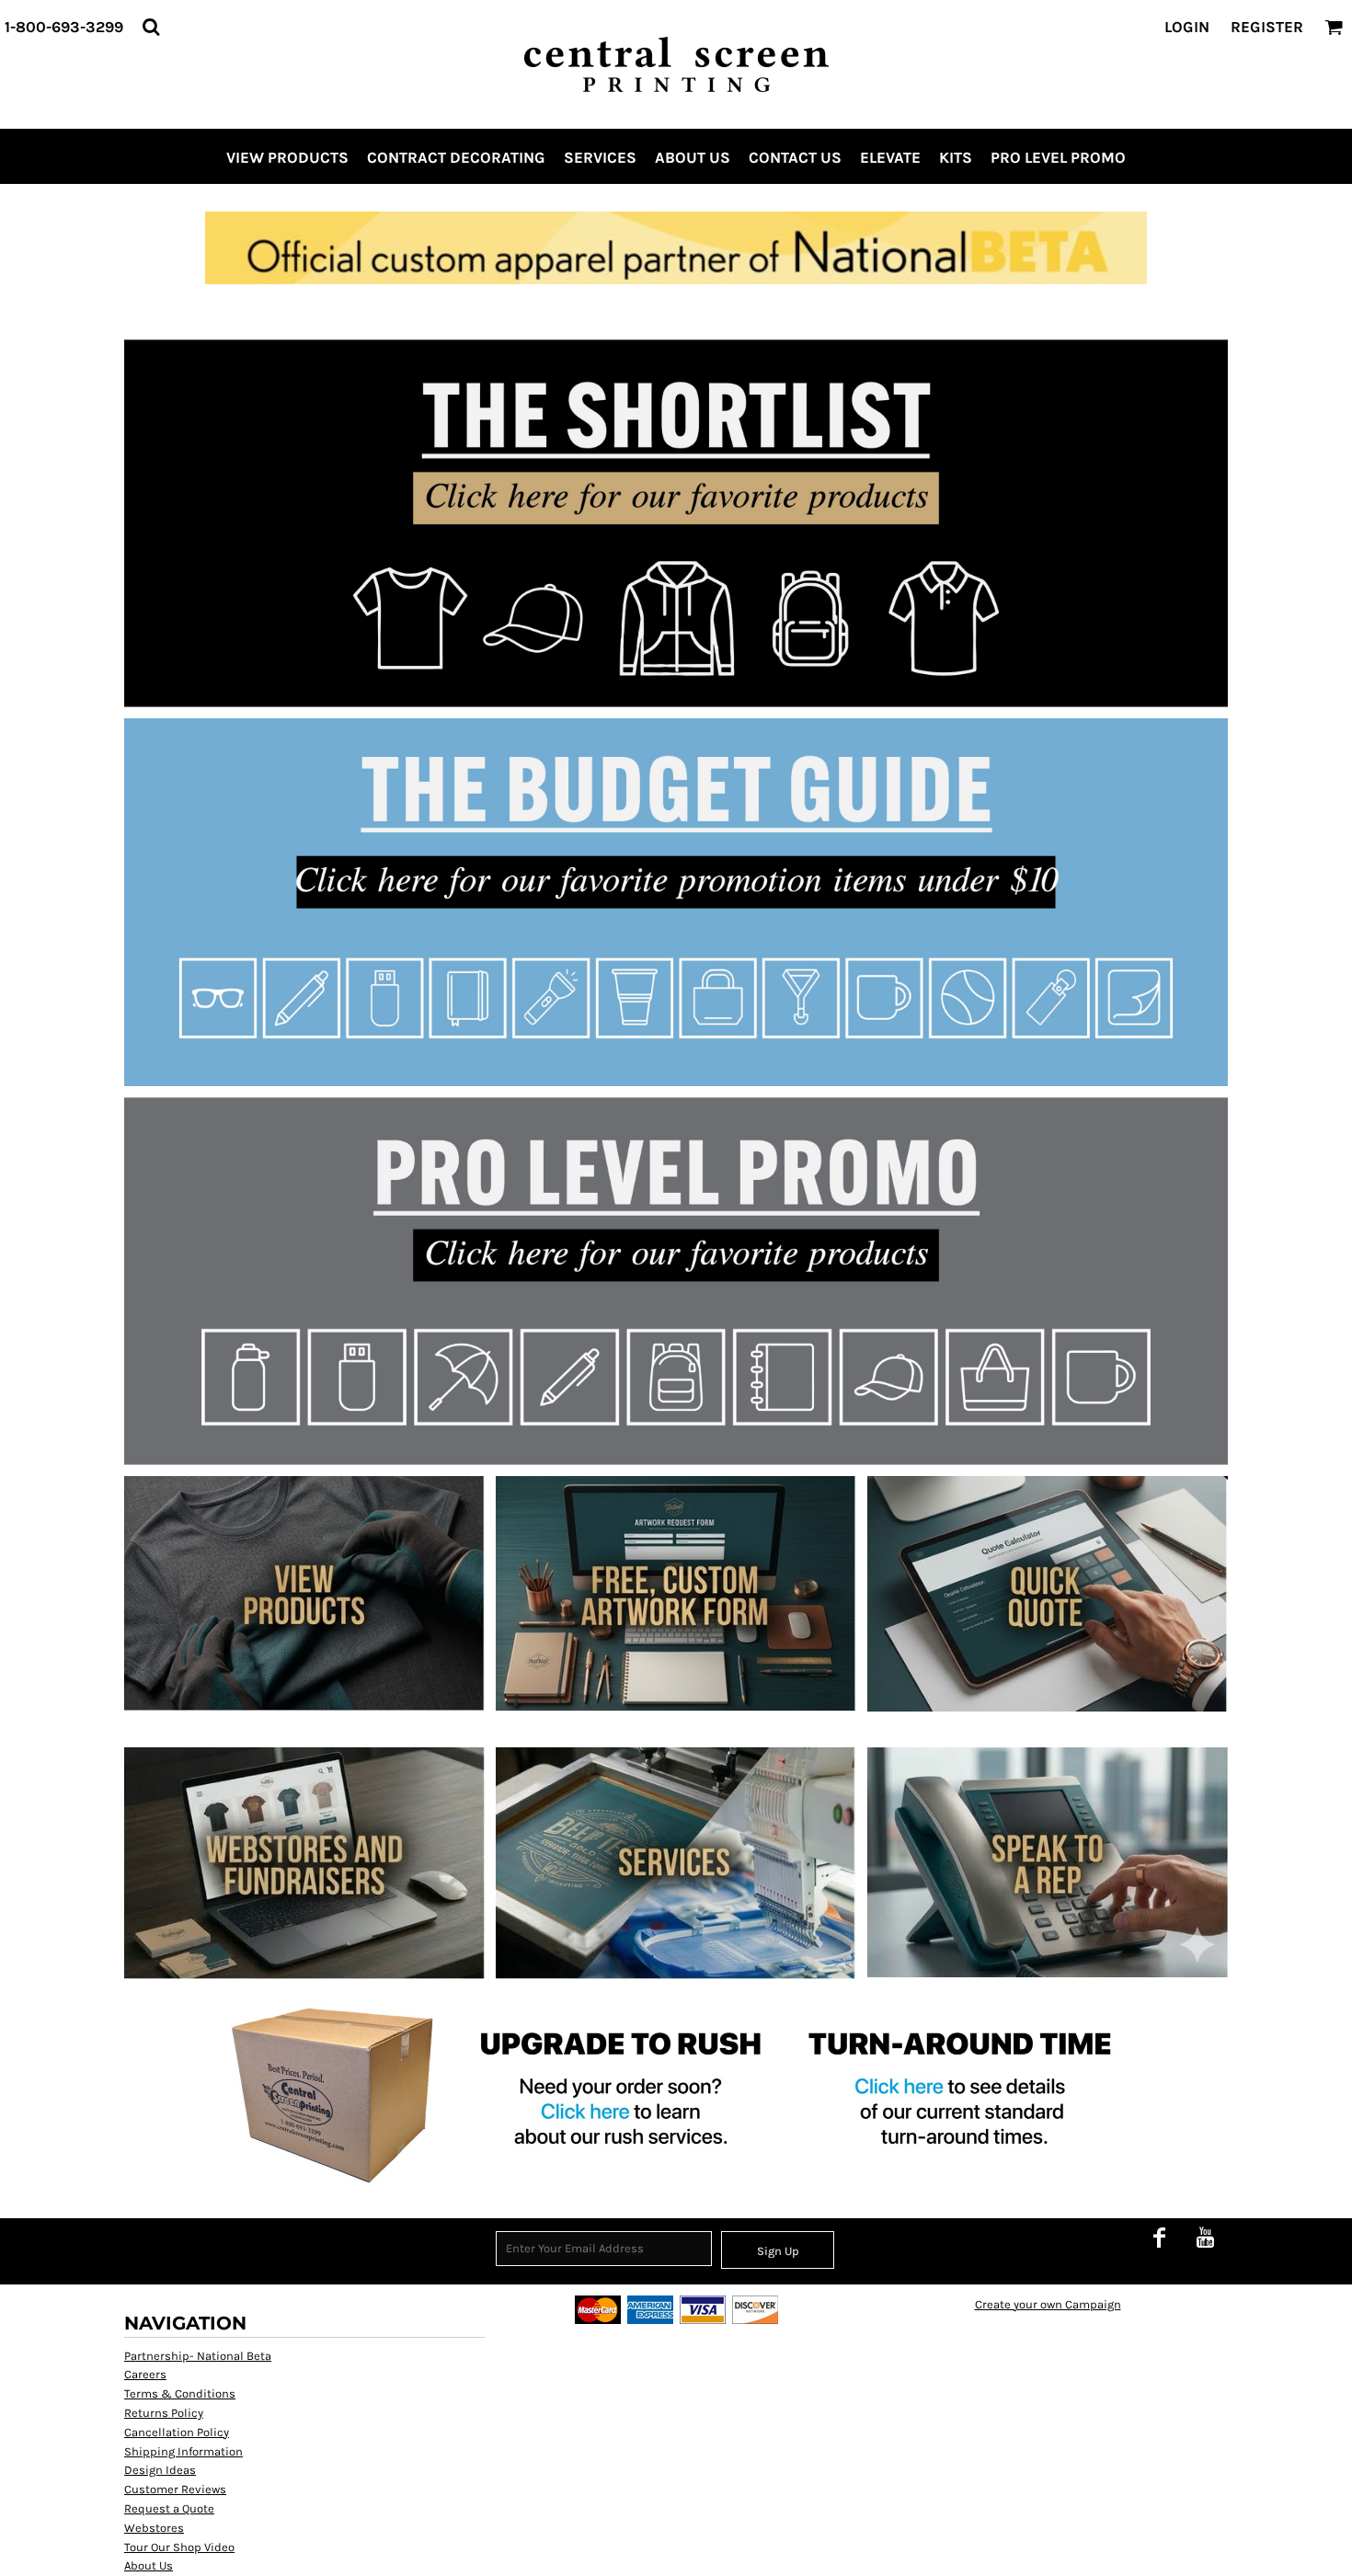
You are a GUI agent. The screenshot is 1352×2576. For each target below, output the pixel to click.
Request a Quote (169, 2508)
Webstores (154, 2528)
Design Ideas (160, 2470)
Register (1267, 27)
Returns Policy (164, 2413)
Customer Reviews (175, 2489)
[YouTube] (1205, 2238)
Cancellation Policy (177, 2432)
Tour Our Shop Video (179, 2547)
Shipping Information (183, 2451)
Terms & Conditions (180, 2393)
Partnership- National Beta (198, 2356)
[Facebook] (1159, 2238)
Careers (145, 2374)
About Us (149, 2565)
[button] (151, 27)
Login (1187, 27)
